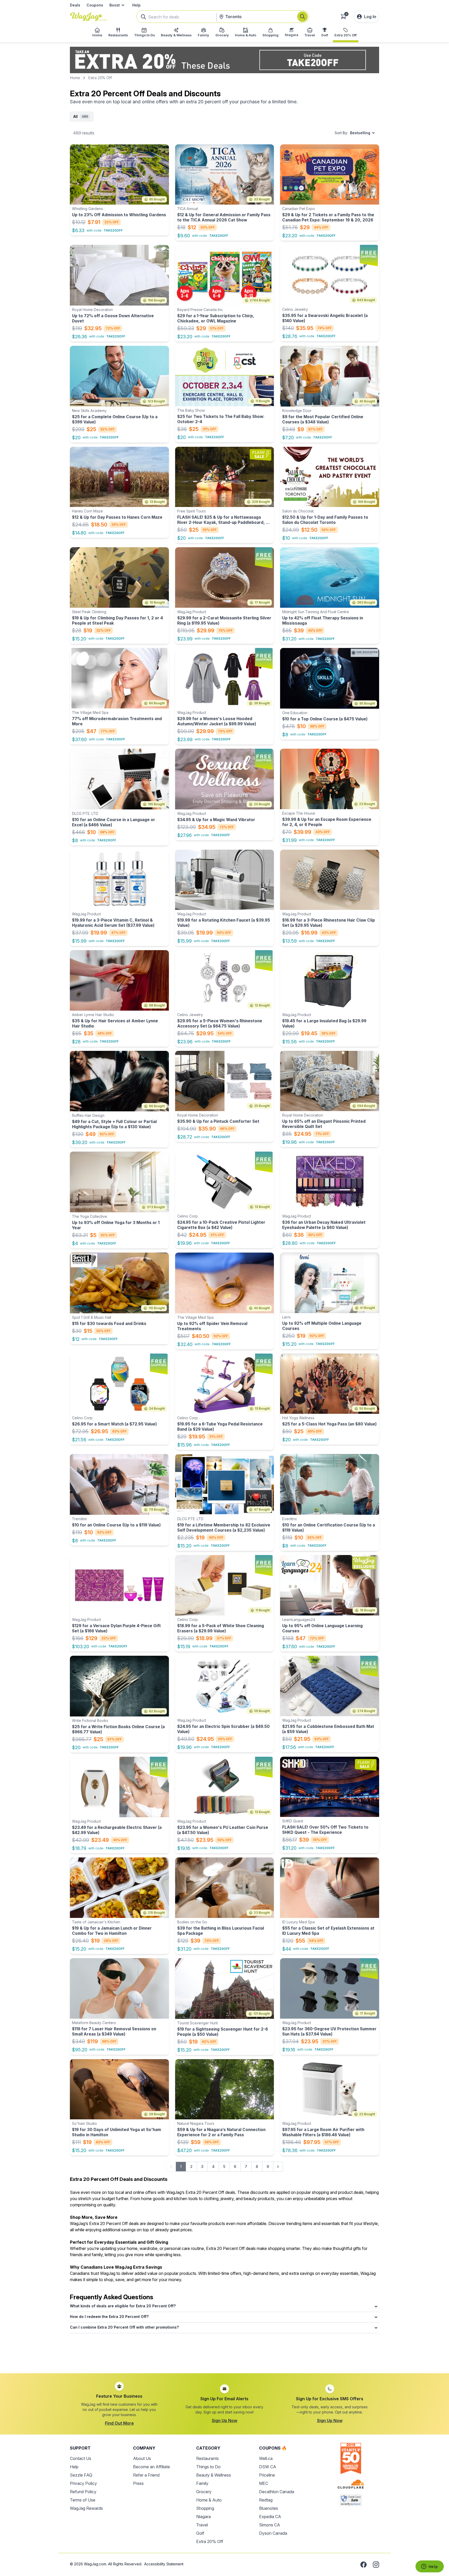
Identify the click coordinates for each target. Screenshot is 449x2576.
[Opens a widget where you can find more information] (430, 2567)
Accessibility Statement (164, 2564)
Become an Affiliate (151, 2467)
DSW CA (268, 2467)
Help (136, 5)
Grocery (204, 2492)
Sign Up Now (224, 2421)
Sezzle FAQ (81, 2475)
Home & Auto (209, 2500)
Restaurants (207, 2458)
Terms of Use (83, 2500)
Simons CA (270, 2525)
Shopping (205, 2508)
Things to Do (208, 2467)
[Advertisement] (224, 2351)
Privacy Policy (83, 2483)
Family (202, 2483)
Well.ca (266, 2458)
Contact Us (81, 2458)
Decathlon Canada (277, 2492)
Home (75, 78)
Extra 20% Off (210, 2541)
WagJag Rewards (86, 2508)
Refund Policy (83, 2492)
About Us (142, 2458)
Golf (200, 2533)
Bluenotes (269, 2508)
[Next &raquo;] (278, 2167)
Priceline (267, 2475)
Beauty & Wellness (214, 2475)
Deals (75, 5)
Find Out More (119, 2423)
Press (138, 2483)
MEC (264, 2483)
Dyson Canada (273, 2533)
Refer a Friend (146, 2475)
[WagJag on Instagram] (376, 2565)
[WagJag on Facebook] (364, 2565)
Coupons (95, 5)
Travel (202, 2525)
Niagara (203, 2517)
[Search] (302, 17)
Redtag (266, 2500)
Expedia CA (270, 2517)
